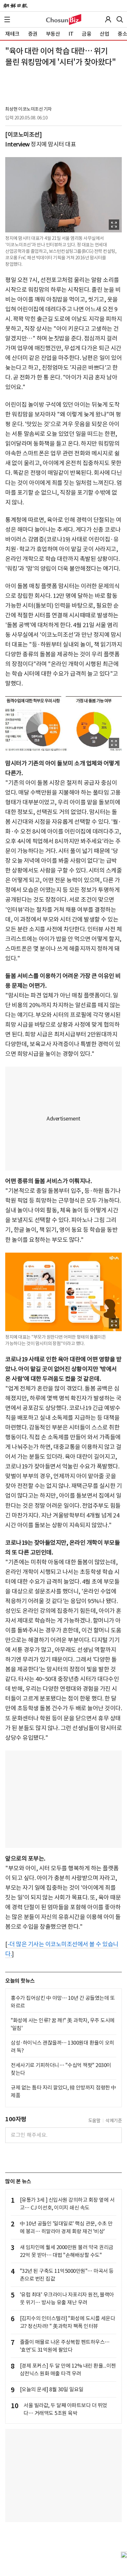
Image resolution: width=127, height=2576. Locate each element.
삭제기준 (114, 2121)
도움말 (94, 2121)
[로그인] (108, 19)
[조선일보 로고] (15, 6)
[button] (7, 19)
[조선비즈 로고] (64, 19)
